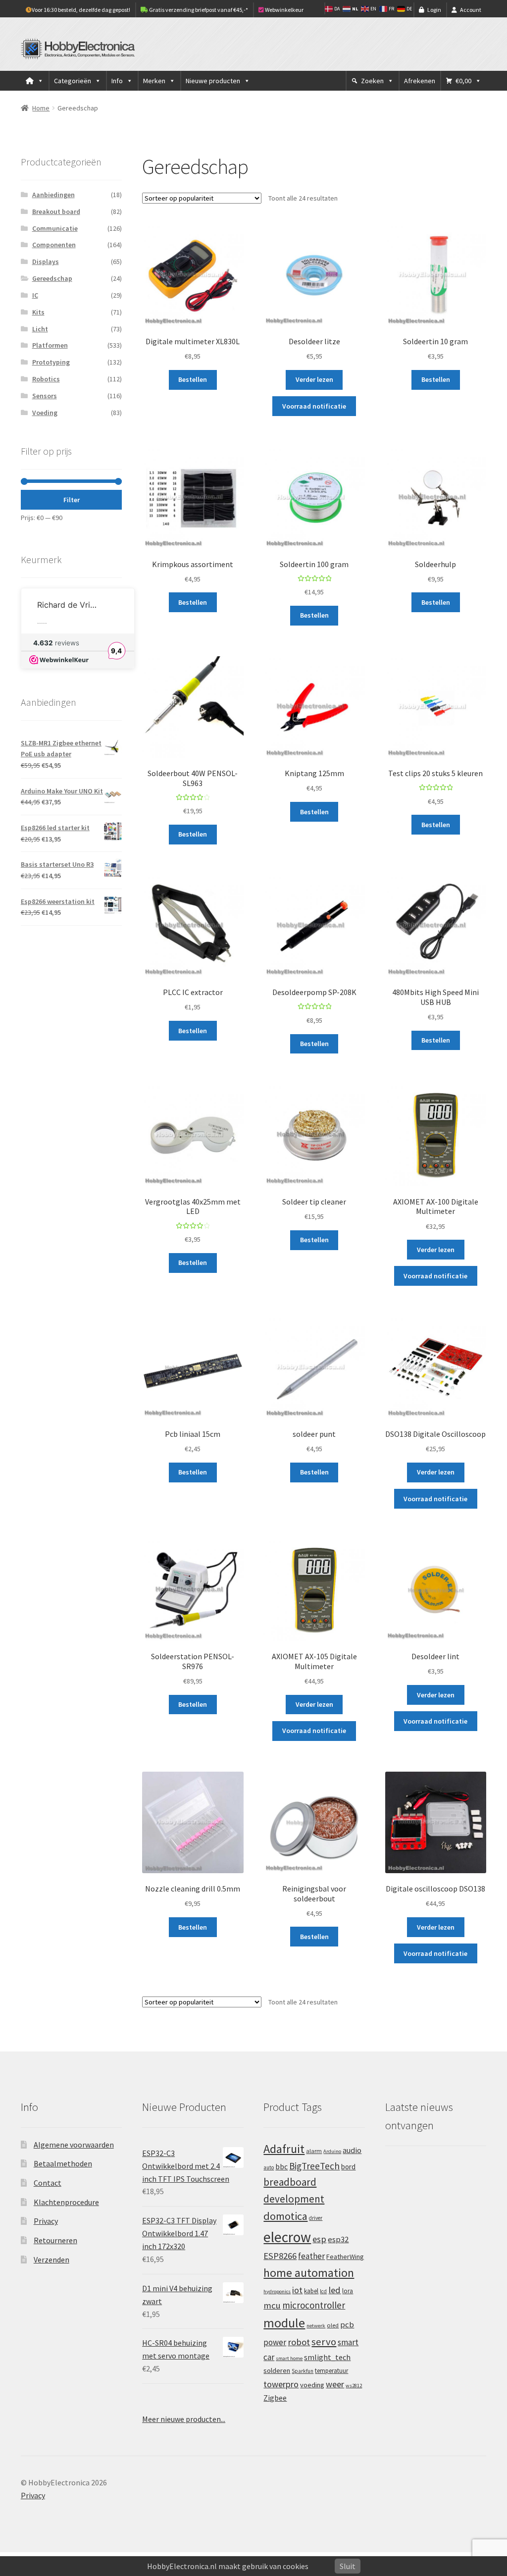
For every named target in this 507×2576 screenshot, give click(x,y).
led (334, 2290)
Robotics (46, 379)
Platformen (50, 345)
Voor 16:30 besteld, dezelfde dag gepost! (81, 10)
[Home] (35, 81)
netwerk (316, 2326)
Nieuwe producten (213, 81)
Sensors (45, 396)
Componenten (54, 245)
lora (348, 2291)
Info (117, 81)
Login (434, 10)
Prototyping (51, 362)
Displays (46, 262)
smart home (289, 2358)
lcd (323, 2291)
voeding (312, 2385)
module (284, 2323)
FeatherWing (345, 2257)
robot (299, 2342)
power (275, 2342)
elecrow (287, 2237)
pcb (347, 2325)
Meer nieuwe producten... (184, 2419)
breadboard (290, 2182)
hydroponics (277, 2291)
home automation (309, 2273)
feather (311, 2256)
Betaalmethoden (63, 2163)
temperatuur (331, 2370)
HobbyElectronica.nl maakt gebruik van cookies (228, 2566)
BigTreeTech (314, 2166)
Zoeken (372, 81)
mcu (272, 2305)
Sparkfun (303, 2371)
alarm (314, 2151)
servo (324, 2342)
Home (41, 108)
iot (297, 2290)
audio (352, 2150)
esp (319, 2239)
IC (35, 295)
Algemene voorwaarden (74, 2145)
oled (333, 2325)
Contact (48, 2183)
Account (471, 10)
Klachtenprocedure (66, 2202)
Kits (38, 312)
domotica (285, 2216)
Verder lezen (314, 379)
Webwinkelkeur (284, 10)
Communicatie (55, 228)
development (294, 2199)
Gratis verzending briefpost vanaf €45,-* (198, 10)
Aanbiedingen (53, 195)
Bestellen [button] (193, 379)
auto (269, 2167)
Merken (154, 81)
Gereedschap (52, 278)
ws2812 (354, 2386)
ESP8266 (280, 2256)
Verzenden (51, 2260)
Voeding (45, 413)
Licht (40, 329)
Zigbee (275, 2398)
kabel (311, 2291)
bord (348, 2167)
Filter (72, 500)
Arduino (332, 2151)
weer (335, 2384)
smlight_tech (327, 2357)
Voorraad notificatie (314, 406)
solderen (277, 2370)
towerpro (281, 2384)
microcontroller (314, 2305)
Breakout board (56, 211)
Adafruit (284, 2149)
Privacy (46, 2221)
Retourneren (55, 2240)
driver (316, 2218)
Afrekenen (420, 81)
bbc (281, 2167)
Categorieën (73, 81)
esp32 (338, 2239)
